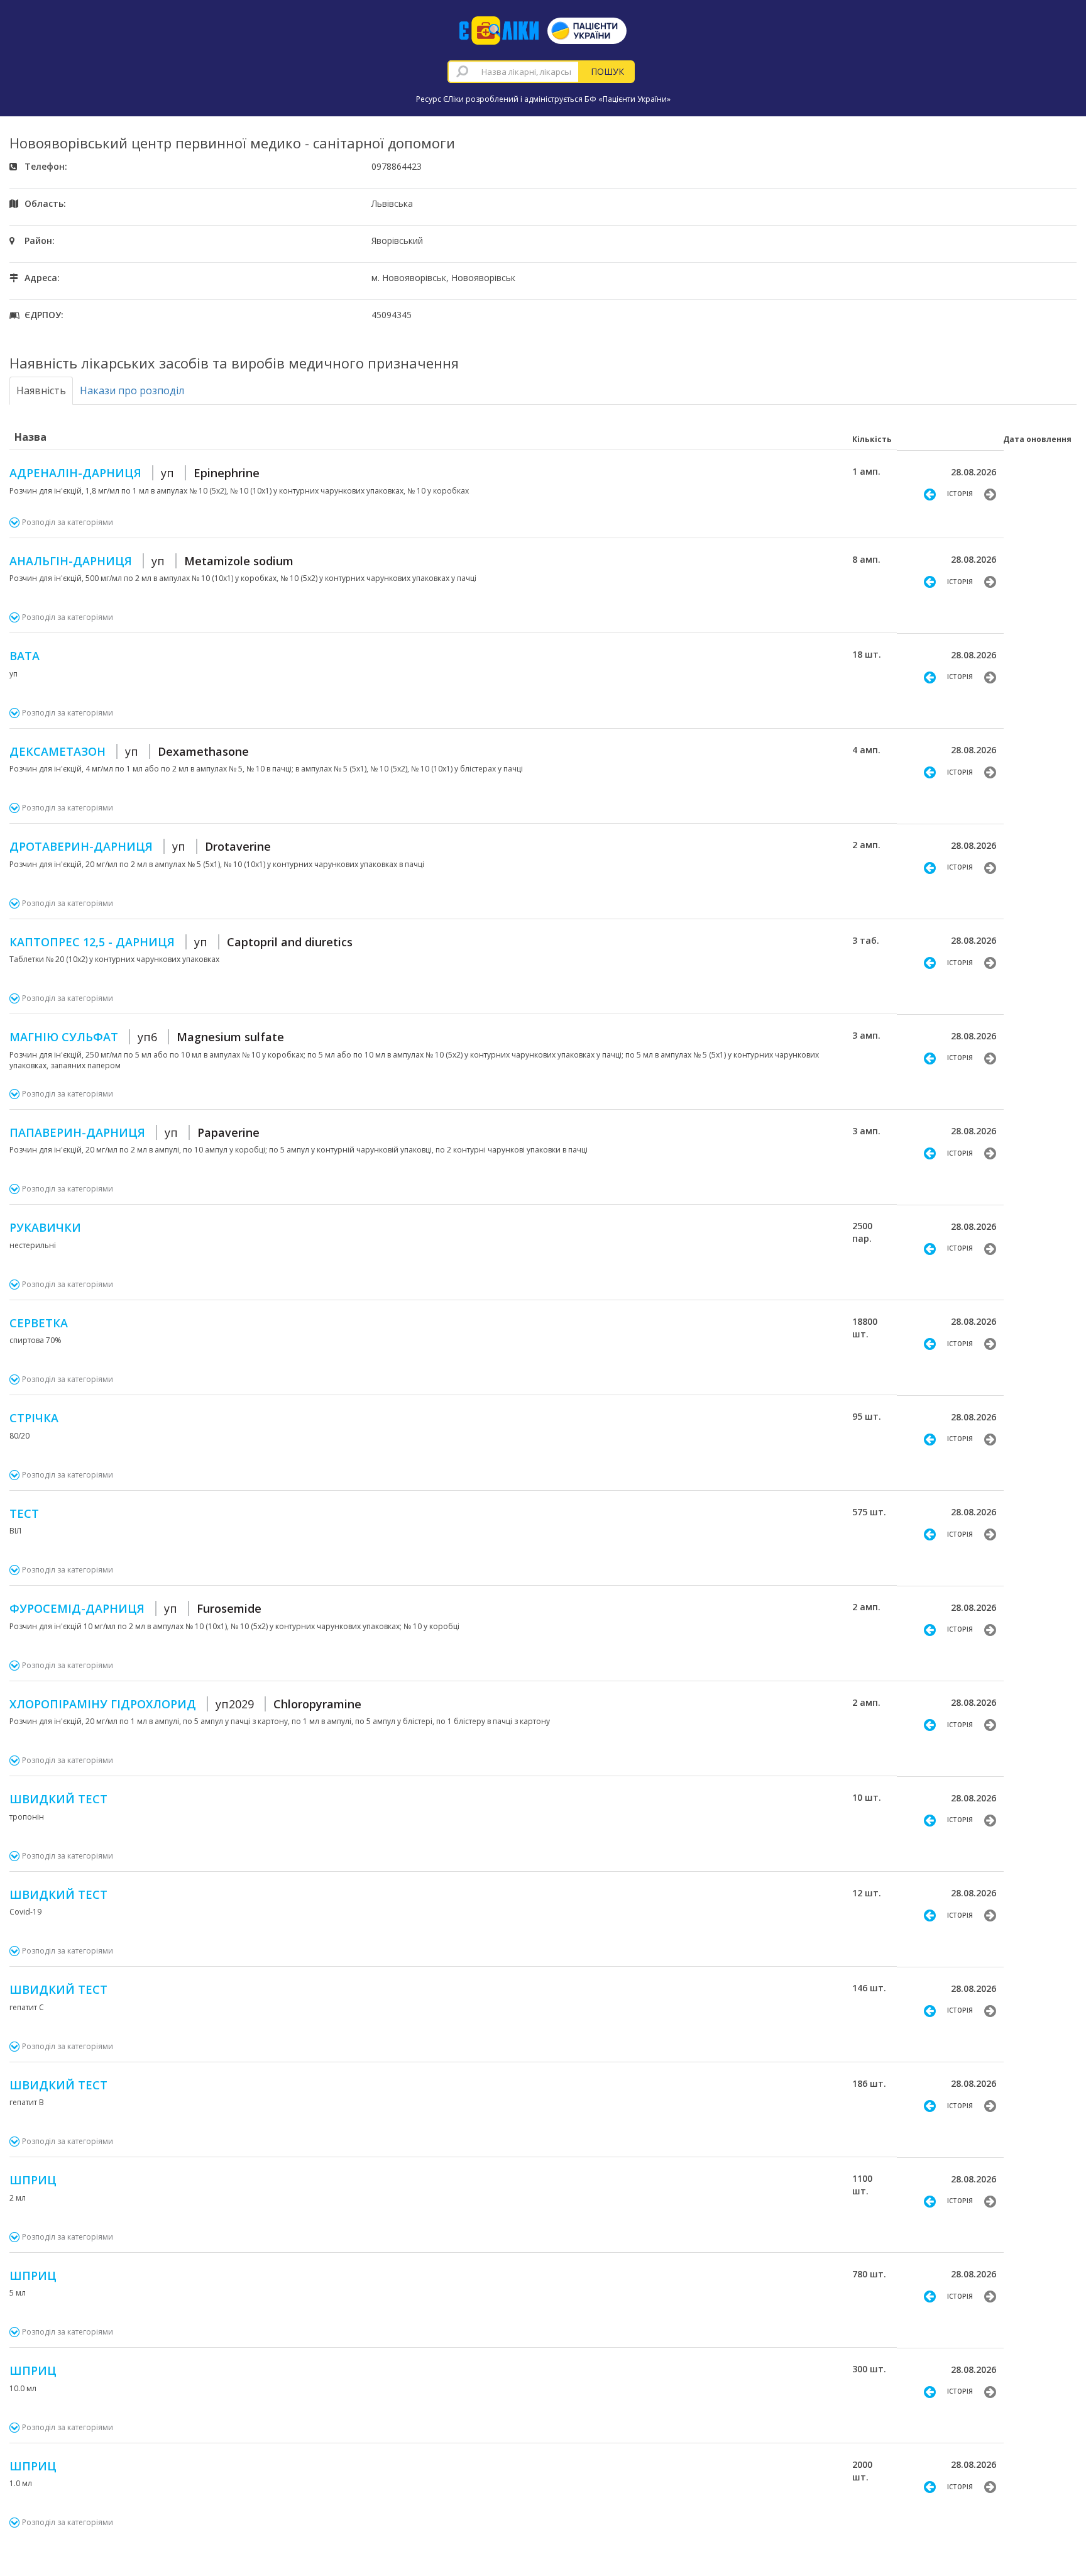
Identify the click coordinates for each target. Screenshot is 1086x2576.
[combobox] (513, 72)
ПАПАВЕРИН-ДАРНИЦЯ (134, 1132)
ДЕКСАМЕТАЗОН (129, 751)
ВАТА (25, 656)
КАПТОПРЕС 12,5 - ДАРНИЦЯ (181, 942)
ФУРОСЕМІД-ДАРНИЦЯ (135, 1608)
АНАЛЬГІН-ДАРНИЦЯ (151, 561)
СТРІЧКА (34, 1418)
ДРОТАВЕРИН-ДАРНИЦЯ (140, 846)
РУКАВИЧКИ (45, 1227)
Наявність (41, 390)
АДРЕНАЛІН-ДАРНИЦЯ (134, 473)
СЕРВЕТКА (39, 1323)
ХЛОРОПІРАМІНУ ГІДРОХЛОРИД (185, 1704)
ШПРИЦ (33, 2180)
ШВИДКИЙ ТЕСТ (58, 1799)
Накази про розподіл (132, 390)
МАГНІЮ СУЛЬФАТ (147, 1037)
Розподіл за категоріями (68, 522)
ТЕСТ (24, 1513)
